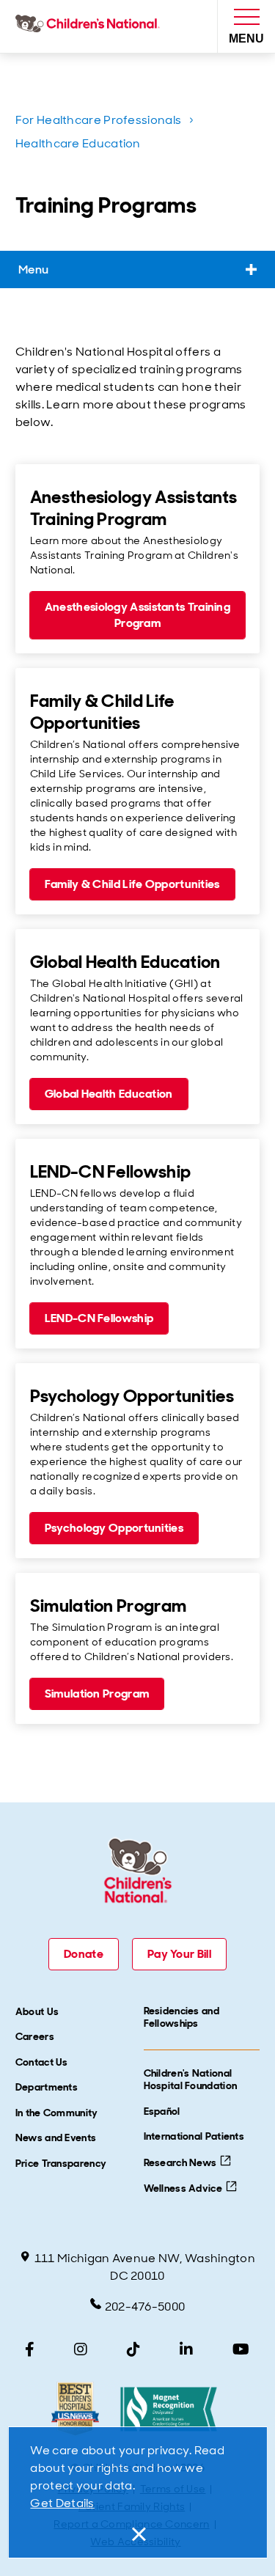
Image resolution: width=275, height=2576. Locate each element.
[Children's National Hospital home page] (91, 26)
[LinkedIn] (186, 2349)
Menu (33, 269)
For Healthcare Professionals (98, 120)
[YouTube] (241, 2349)
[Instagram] (81, 2349)
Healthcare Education (78, 143)
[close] (138, 2534)
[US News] (75, 2409)
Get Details (62, 2503)
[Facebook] (30, 2349)
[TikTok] (133, 2349)
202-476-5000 (145, 2307)
